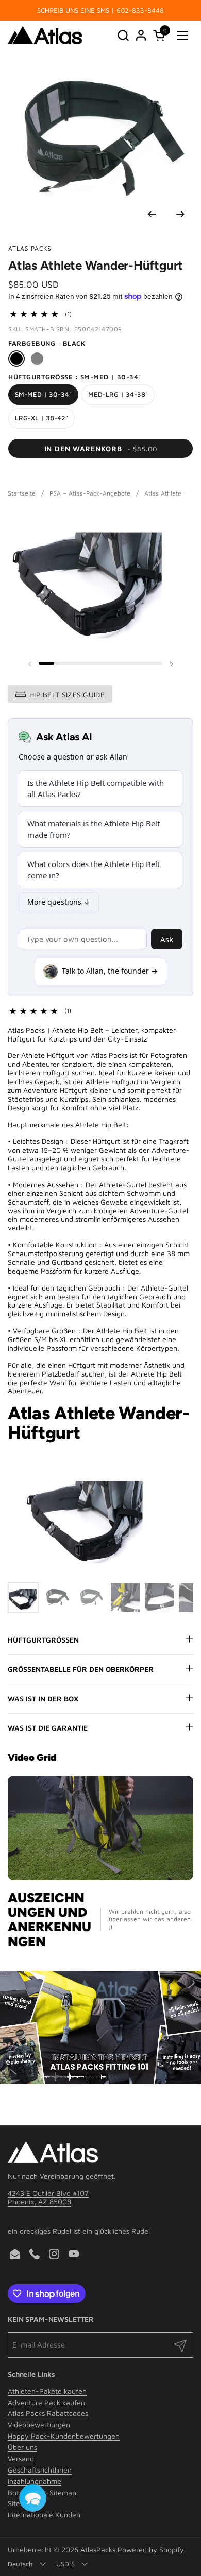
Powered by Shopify (151, 2549)
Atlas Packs (30, 248)
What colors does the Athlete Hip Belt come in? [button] (94, 870)
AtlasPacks (98, 2549)
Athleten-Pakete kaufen (47, 2391)
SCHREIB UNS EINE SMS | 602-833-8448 (100, 10)
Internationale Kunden (44, 2515)
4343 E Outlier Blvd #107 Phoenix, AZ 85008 (48, 2197)
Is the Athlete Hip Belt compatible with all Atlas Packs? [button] (96, 789)
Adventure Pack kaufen (46, 2402)
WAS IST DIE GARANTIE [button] (48, 1728)
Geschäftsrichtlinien (40, 2470)
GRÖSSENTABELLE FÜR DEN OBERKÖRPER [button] (81, 1669)
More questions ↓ (59, 902)
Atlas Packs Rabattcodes (48, 2413)
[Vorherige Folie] (152, 214)
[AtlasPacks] (45, 35)
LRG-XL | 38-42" (41, 418)
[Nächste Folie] (180, 214)
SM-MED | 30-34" (43, 394)
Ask (167, 939)
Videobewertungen (39, 2424)
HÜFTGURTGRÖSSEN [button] (43, 1640)
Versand (21, 2458)
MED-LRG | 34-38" (118, 394)
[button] (123, 35)
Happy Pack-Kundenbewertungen (64, 2436)
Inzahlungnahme (35, 2481)
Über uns (22, 2447)
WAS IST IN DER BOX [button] (43, 1698)
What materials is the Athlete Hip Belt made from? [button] (94, 829)
